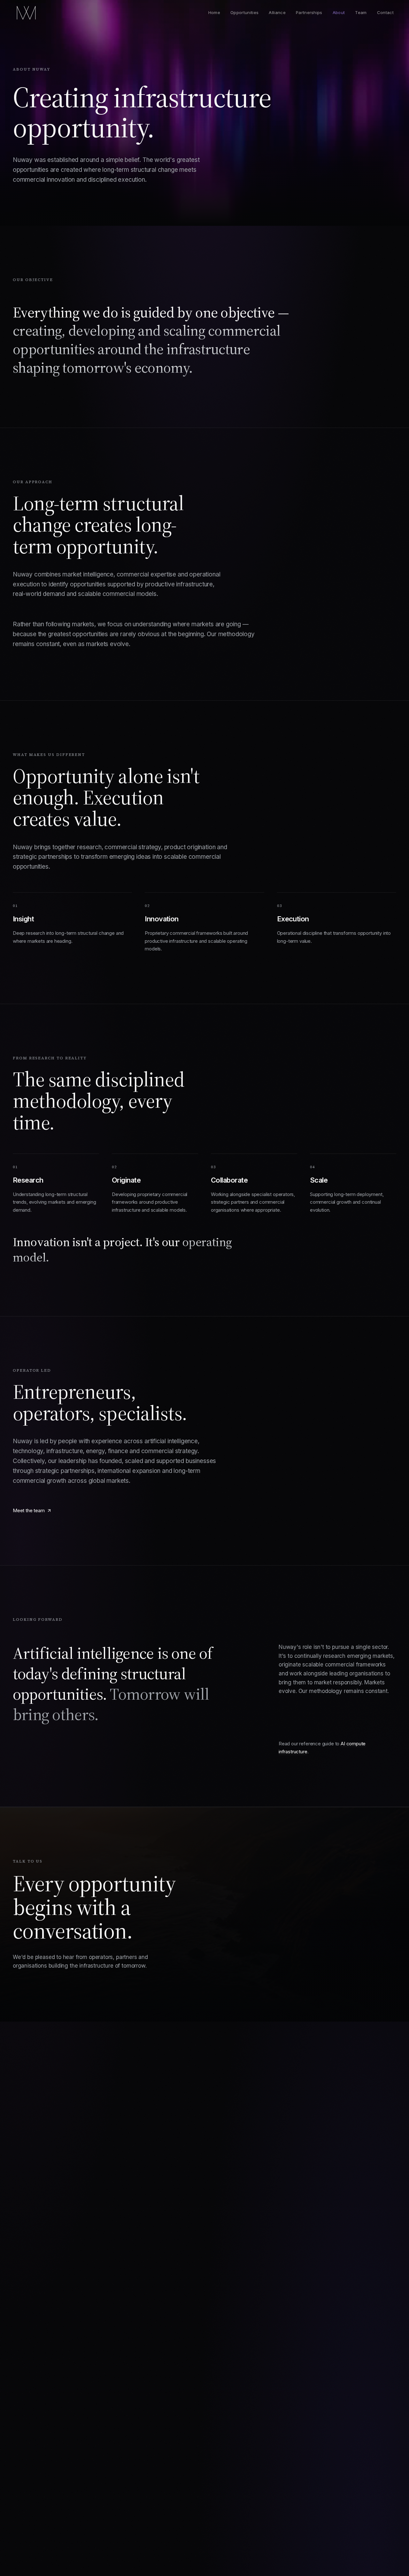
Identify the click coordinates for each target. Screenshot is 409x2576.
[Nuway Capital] (28, 13)
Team (361, 12)
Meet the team (29, 1510)
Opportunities (244, 12)
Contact (385, 12)
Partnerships (309, 12)
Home (214, 12)
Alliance (277, 12)
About (339, 12)
